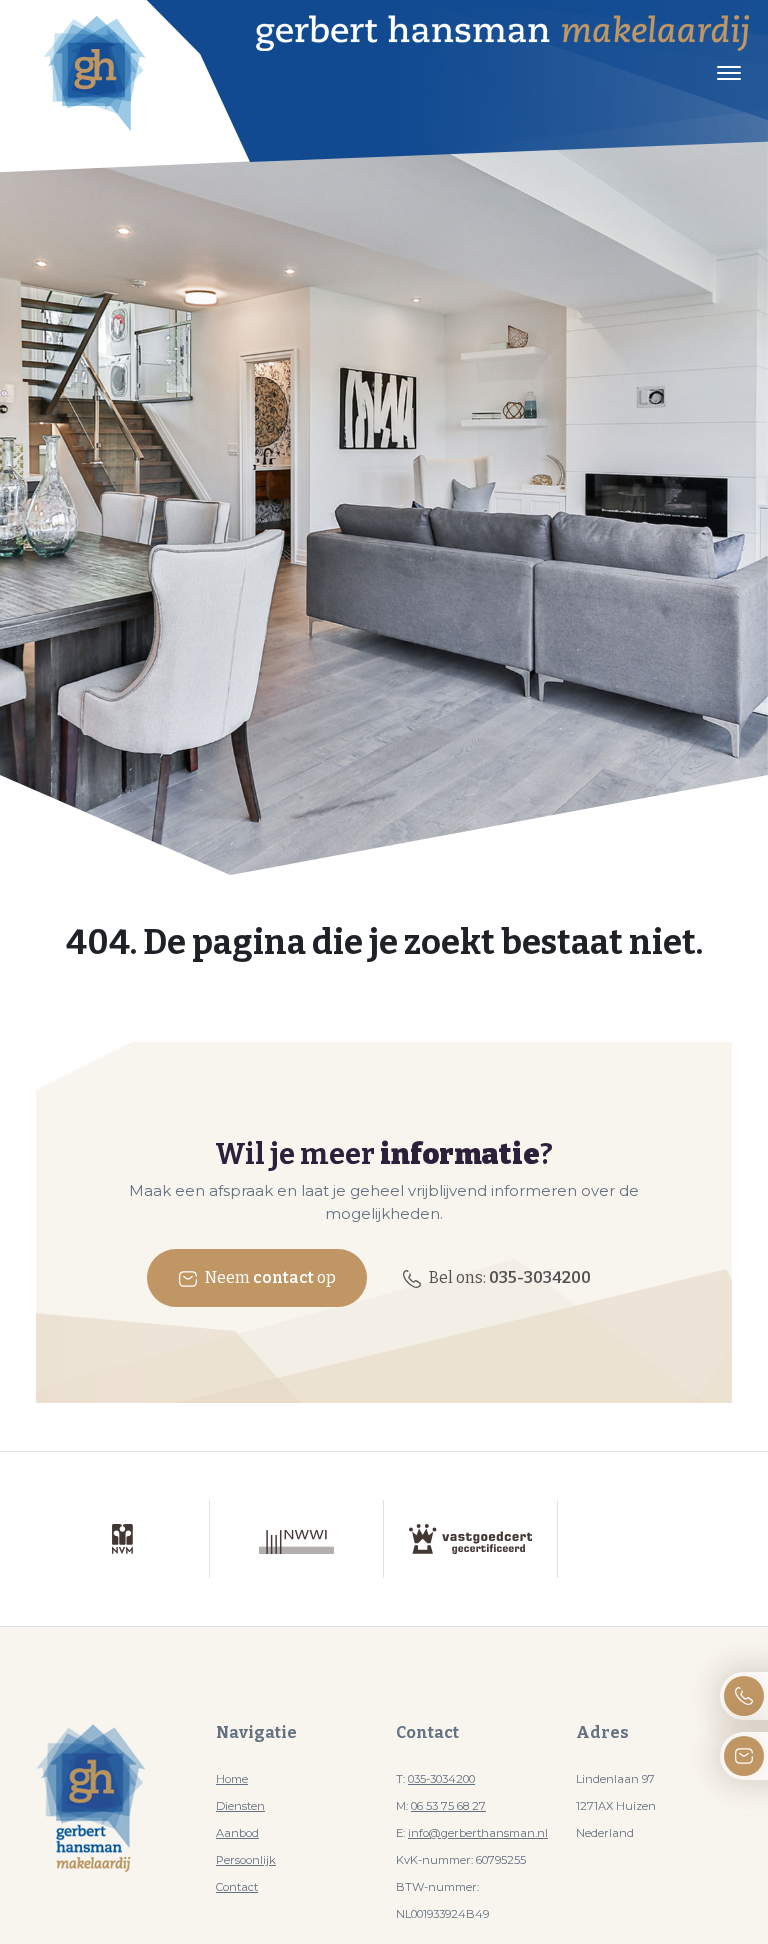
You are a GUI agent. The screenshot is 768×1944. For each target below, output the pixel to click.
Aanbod (237, 1833)
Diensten (240, 1806)
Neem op (269, 1277)
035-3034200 (441, 1779)
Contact (237, 1887)
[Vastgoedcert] (471, 1539)
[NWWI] (297, 1539)
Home (232, 1779)
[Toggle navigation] (728, 73)
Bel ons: (508, 1277)
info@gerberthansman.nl (478, 1833)
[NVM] (123, 1539)
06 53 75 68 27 (448, 1806)
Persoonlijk (246, 1860)
